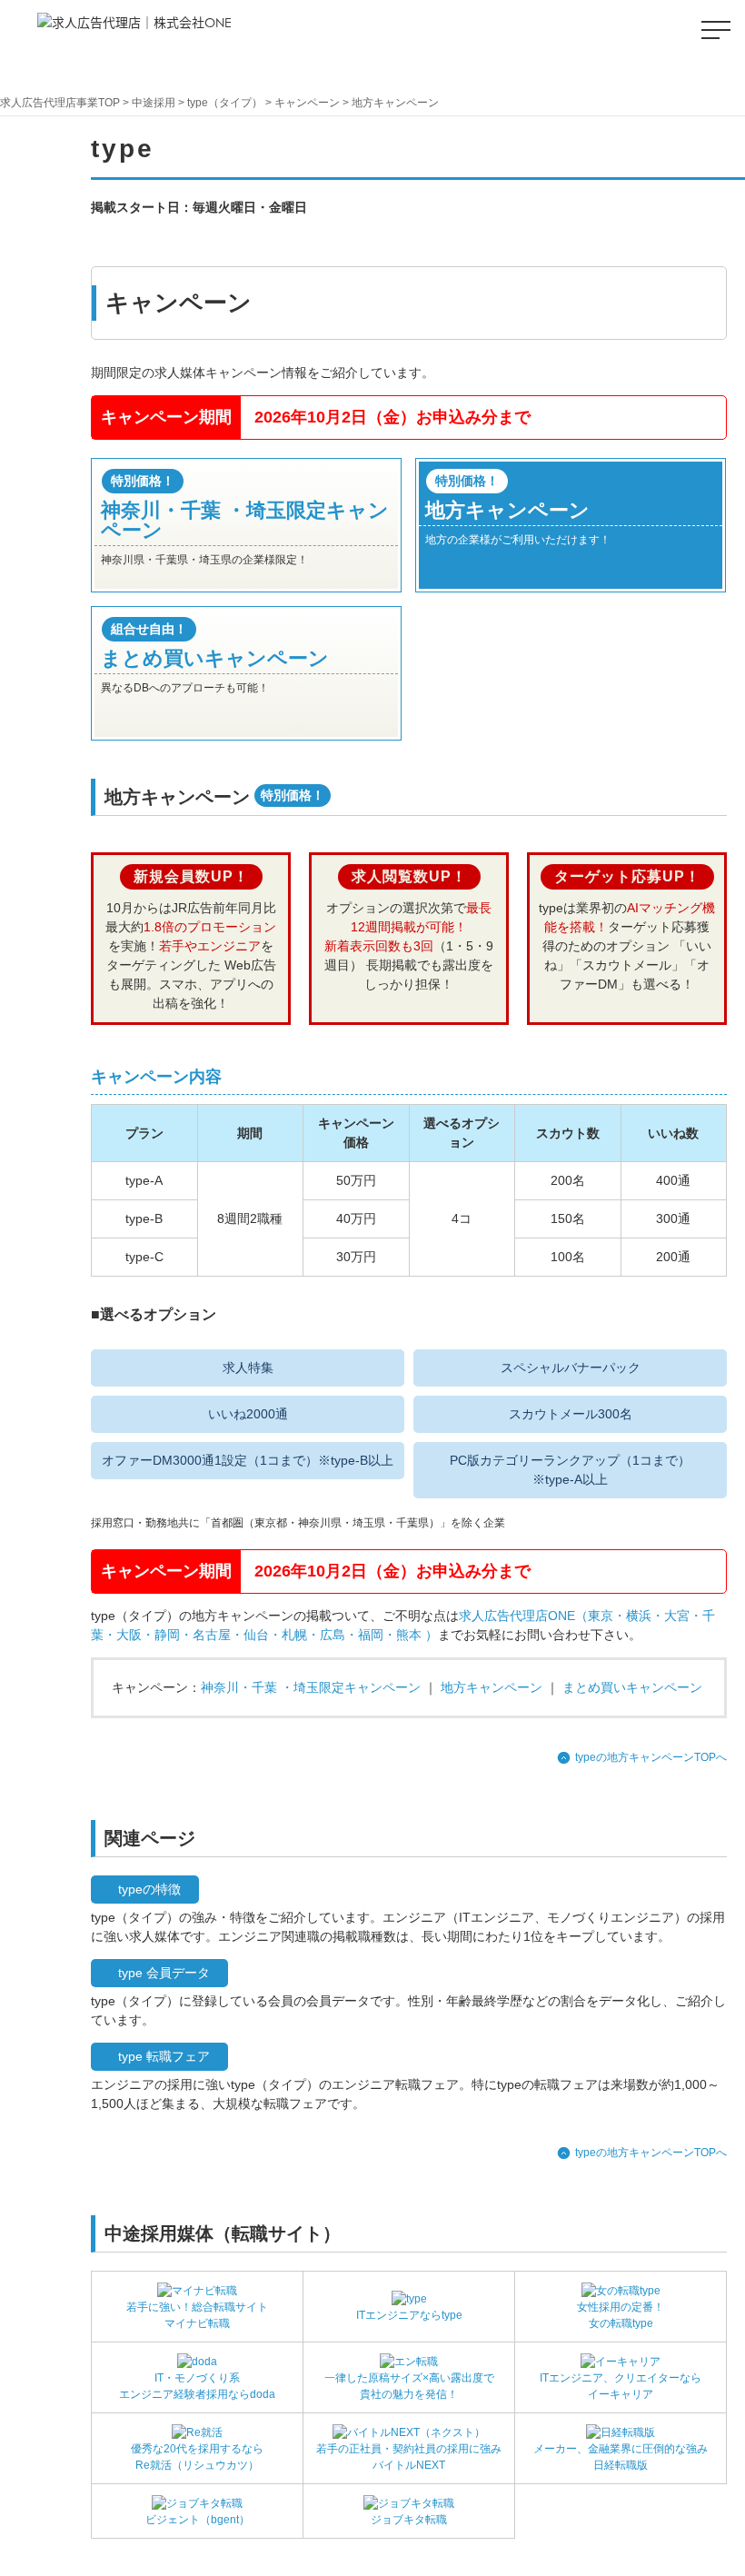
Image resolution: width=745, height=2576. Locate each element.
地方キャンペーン (492, 1687)
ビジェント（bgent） (198, 2520)
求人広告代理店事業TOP (60, 103)
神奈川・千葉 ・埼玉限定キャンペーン (311, 1687)
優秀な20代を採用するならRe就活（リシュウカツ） (197, 2457)
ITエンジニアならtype (409, 2315)
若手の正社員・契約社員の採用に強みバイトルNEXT (409, 2457)
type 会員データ (164, 1973)
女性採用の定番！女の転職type (621, 2315)
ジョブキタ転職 (409, 2520)
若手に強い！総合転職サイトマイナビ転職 (197, 2315)
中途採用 (154, 103)
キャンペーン (307, 103)
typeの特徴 (149, 1889)
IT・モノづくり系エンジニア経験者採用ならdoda (197, 2386)
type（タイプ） (225, 103)
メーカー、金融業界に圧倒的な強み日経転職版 (621, 2457)
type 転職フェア (164, 2056)
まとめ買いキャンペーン (632, 1687)
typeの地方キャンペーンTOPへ (651, 1757)
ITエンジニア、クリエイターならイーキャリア (621, 2386)
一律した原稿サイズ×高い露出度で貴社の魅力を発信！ (409, 2386)
